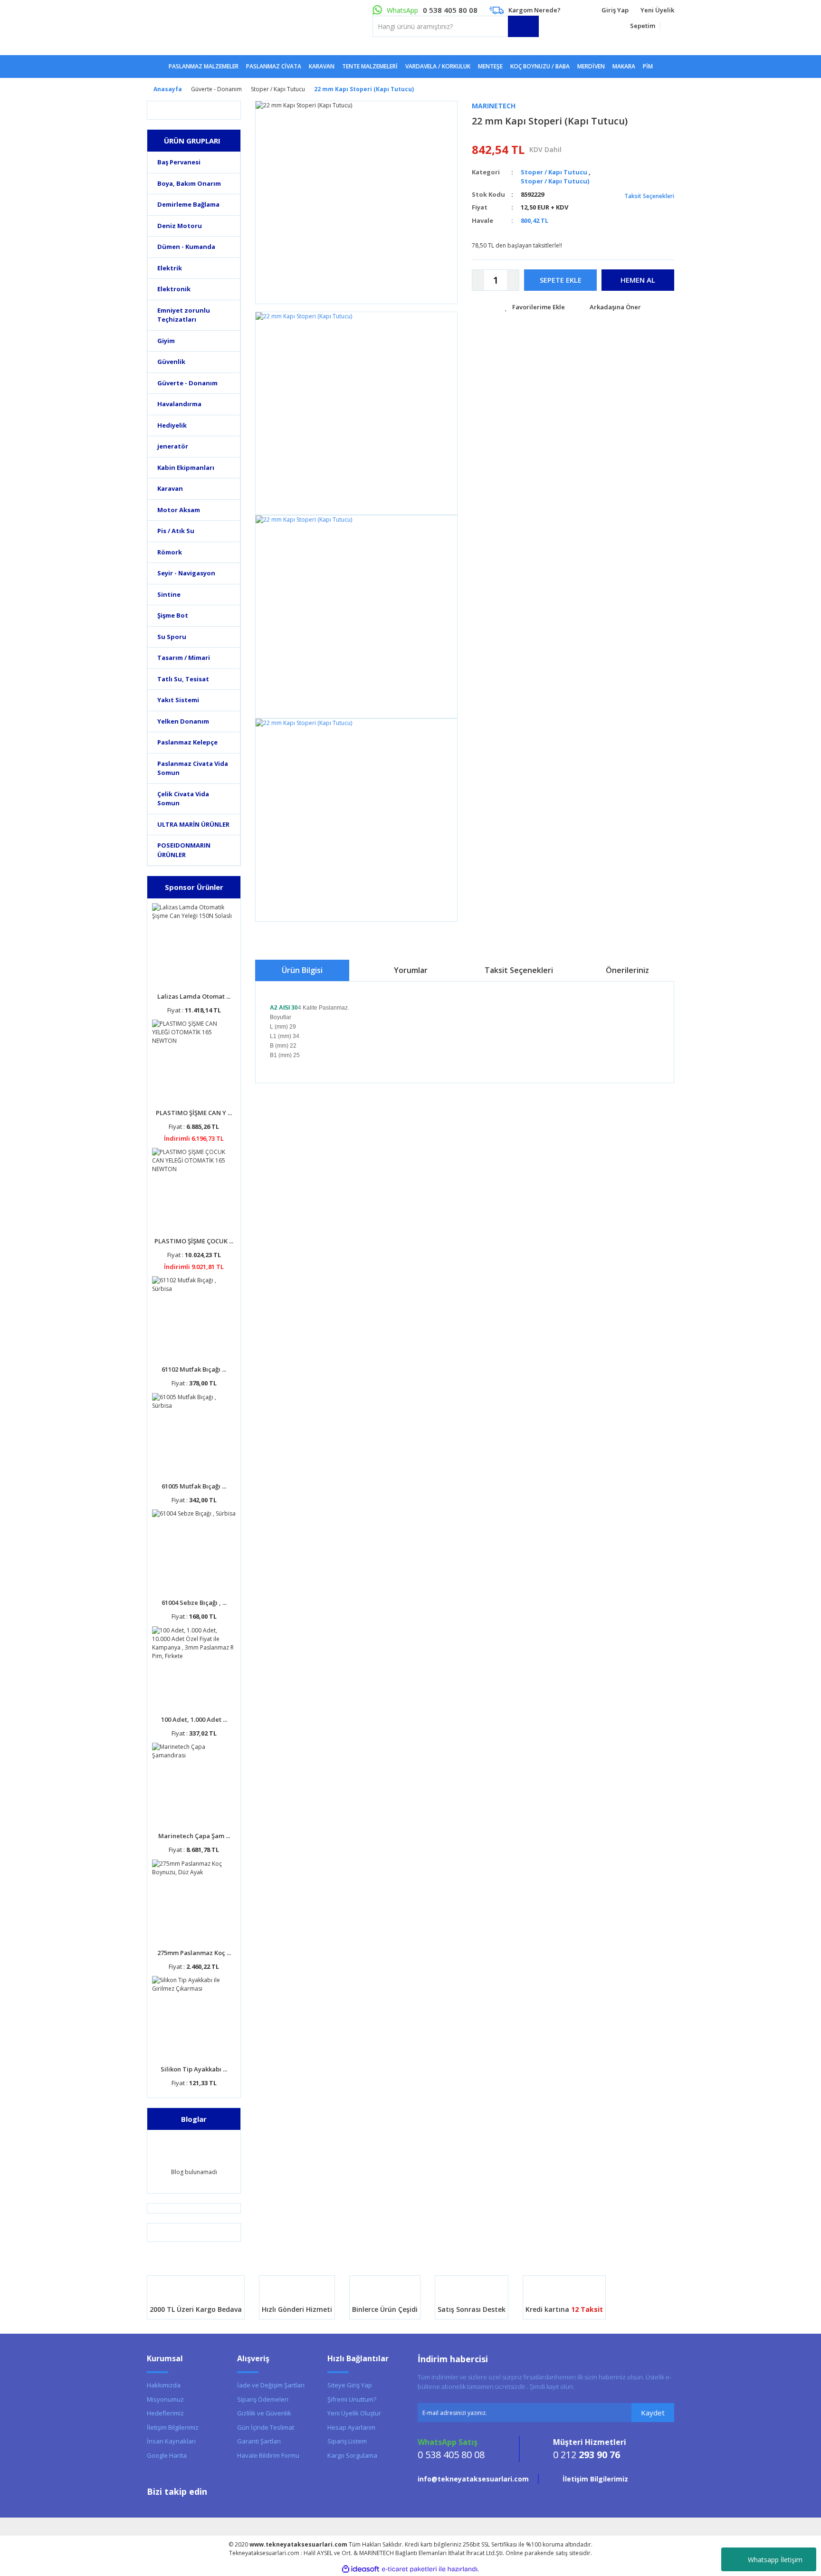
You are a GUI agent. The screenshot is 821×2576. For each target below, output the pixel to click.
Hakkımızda (164, 2385)
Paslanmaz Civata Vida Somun (193, 768)
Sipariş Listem (347, 2441)
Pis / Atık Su (176, 531)
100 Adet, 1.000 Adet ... (194, 1719)
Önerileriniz (627, 970)
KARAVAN (322, 66)
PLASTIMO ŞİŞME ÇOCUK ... (194, 1241)
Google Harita (167, 2455)
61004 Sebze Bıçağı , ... (194, 1603)
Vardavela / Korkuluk (438, 66)
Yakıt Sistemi (178, 700)
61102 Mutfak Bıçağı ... (194, 1369)
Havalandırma (179, 404)
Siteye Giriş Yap (350, 2385)
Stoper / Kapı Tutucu (554, 172)
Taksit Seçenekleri (649, 196)
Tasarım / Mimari (184, 658)
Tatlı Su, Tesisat (183, 679)
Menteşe (490, 66)
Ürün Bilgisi (302, 970)
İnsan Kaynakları (171, 2441)
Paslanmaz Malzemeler (204, 66)
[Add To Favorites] (535, 307)
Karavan (170, 488)
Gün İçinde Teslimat (266, 2427)
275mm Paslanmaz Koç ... (194, 1953)
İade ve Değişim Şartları (271, 2385)
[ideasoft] (361, 2569)
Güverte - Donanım (187, 383)
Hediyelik (172, 425)
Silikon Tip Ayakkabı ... (194, 2069)
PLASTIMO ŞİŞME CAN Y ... (194, 1113)
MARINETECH (494, 106)
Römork (170, 552)
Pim (648, 66)
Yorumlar (411, 970)
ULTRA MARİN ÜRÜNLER (193, 824)
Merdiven (591, 66)
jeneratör (173, 446)
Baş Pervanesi (179, 162)
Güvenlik (171, 362)
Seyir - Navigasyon (186, 573)
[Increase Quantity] (513, 280)
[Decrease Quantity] (478, 280)
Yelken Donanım (183, 721)
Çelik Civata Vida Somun (183, 799)
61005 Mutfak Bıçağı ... (194, 1486)
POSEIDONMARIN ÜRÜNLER (184, 850)
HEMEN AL (638, 280)
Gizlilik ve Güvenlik (264, 2413)
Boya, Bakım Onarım (189, 183)
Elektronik (174, 289)
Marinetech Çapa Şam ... (194, 1836)
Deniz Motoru (180, 226)
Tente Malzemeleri (370, 66)
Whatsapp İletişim (775, 2560)
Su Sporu (172, 637)
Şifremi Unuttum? (352, 2399)
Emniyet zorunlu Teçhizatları (184, 315)
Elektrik (170, 268)
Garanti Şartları (259, 2441)
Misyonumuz (165, 2399)
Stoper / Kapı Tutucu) (555, 181)
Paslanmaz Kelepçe (187, 742)
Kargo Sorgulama (352, 2455)
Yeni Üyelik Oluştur (354, 2413)
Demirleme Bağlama (188, 204)
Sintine (169, 594)
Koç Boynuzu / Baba (540, 66)
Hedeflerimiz (165, 2413)
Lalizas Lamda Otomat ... (194, 996)
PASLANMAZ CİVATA (274, 66)
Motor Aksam (179, 510)
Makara (624, 66)
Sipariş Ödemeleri (263, 2399)
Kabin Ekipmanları (186, 467)
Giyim (166, 341)
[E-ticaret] (409, 2569)
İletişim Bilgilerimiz (173, 2427)
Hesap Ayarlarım (351, 2427)
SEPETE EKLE (561, 280)
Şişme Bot (173, 615)
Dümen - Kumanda (186, 247)
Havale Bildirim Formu (268, 2455)
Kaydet (653, 2413)
